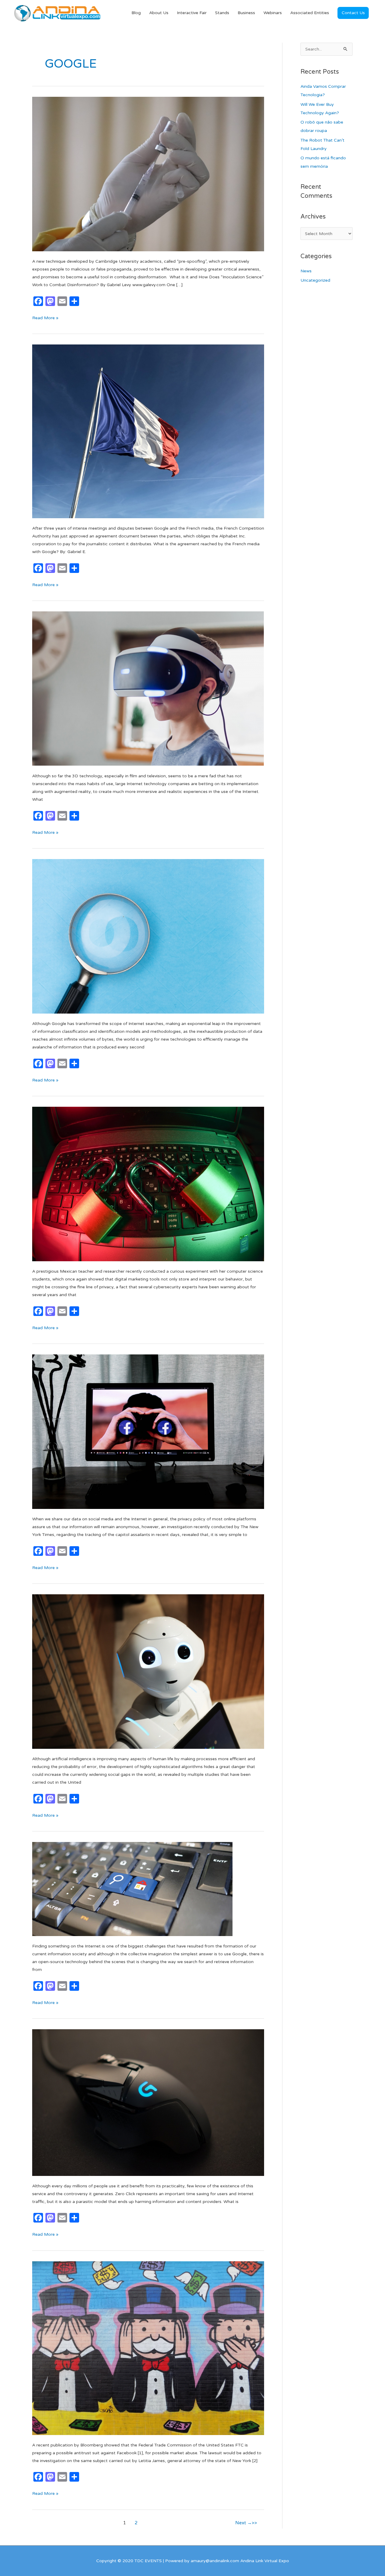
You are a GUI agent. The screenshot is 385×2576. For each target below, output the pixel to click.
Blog (136, 13)
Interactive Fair (192, 13)
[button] (353, 13)
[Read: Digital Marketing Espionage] (148, 1184)
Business (246, 13)
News (306, 271)
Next (243, 2523)
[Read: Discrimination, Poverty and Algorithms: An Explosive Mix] (148, 1671)
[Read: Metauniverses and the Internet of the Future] (148, 688)
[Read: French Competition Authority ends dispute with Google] (148, 431)
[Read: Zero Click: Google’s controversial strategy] (148, 2102)
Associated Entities (310, 13)
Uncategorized (315, 280)
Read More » (45, 317)
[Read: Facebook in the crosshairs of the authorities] (148, 2348)
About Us (159, 13)
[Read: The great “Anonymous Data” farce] (148, 1432)
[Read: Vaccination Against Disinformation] (148, 174)
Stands (222, 13)
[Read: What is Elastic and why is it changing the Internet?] (132, 1889)
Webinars (273, 13)
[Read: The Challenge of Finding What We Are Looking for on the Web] (148, 936)
